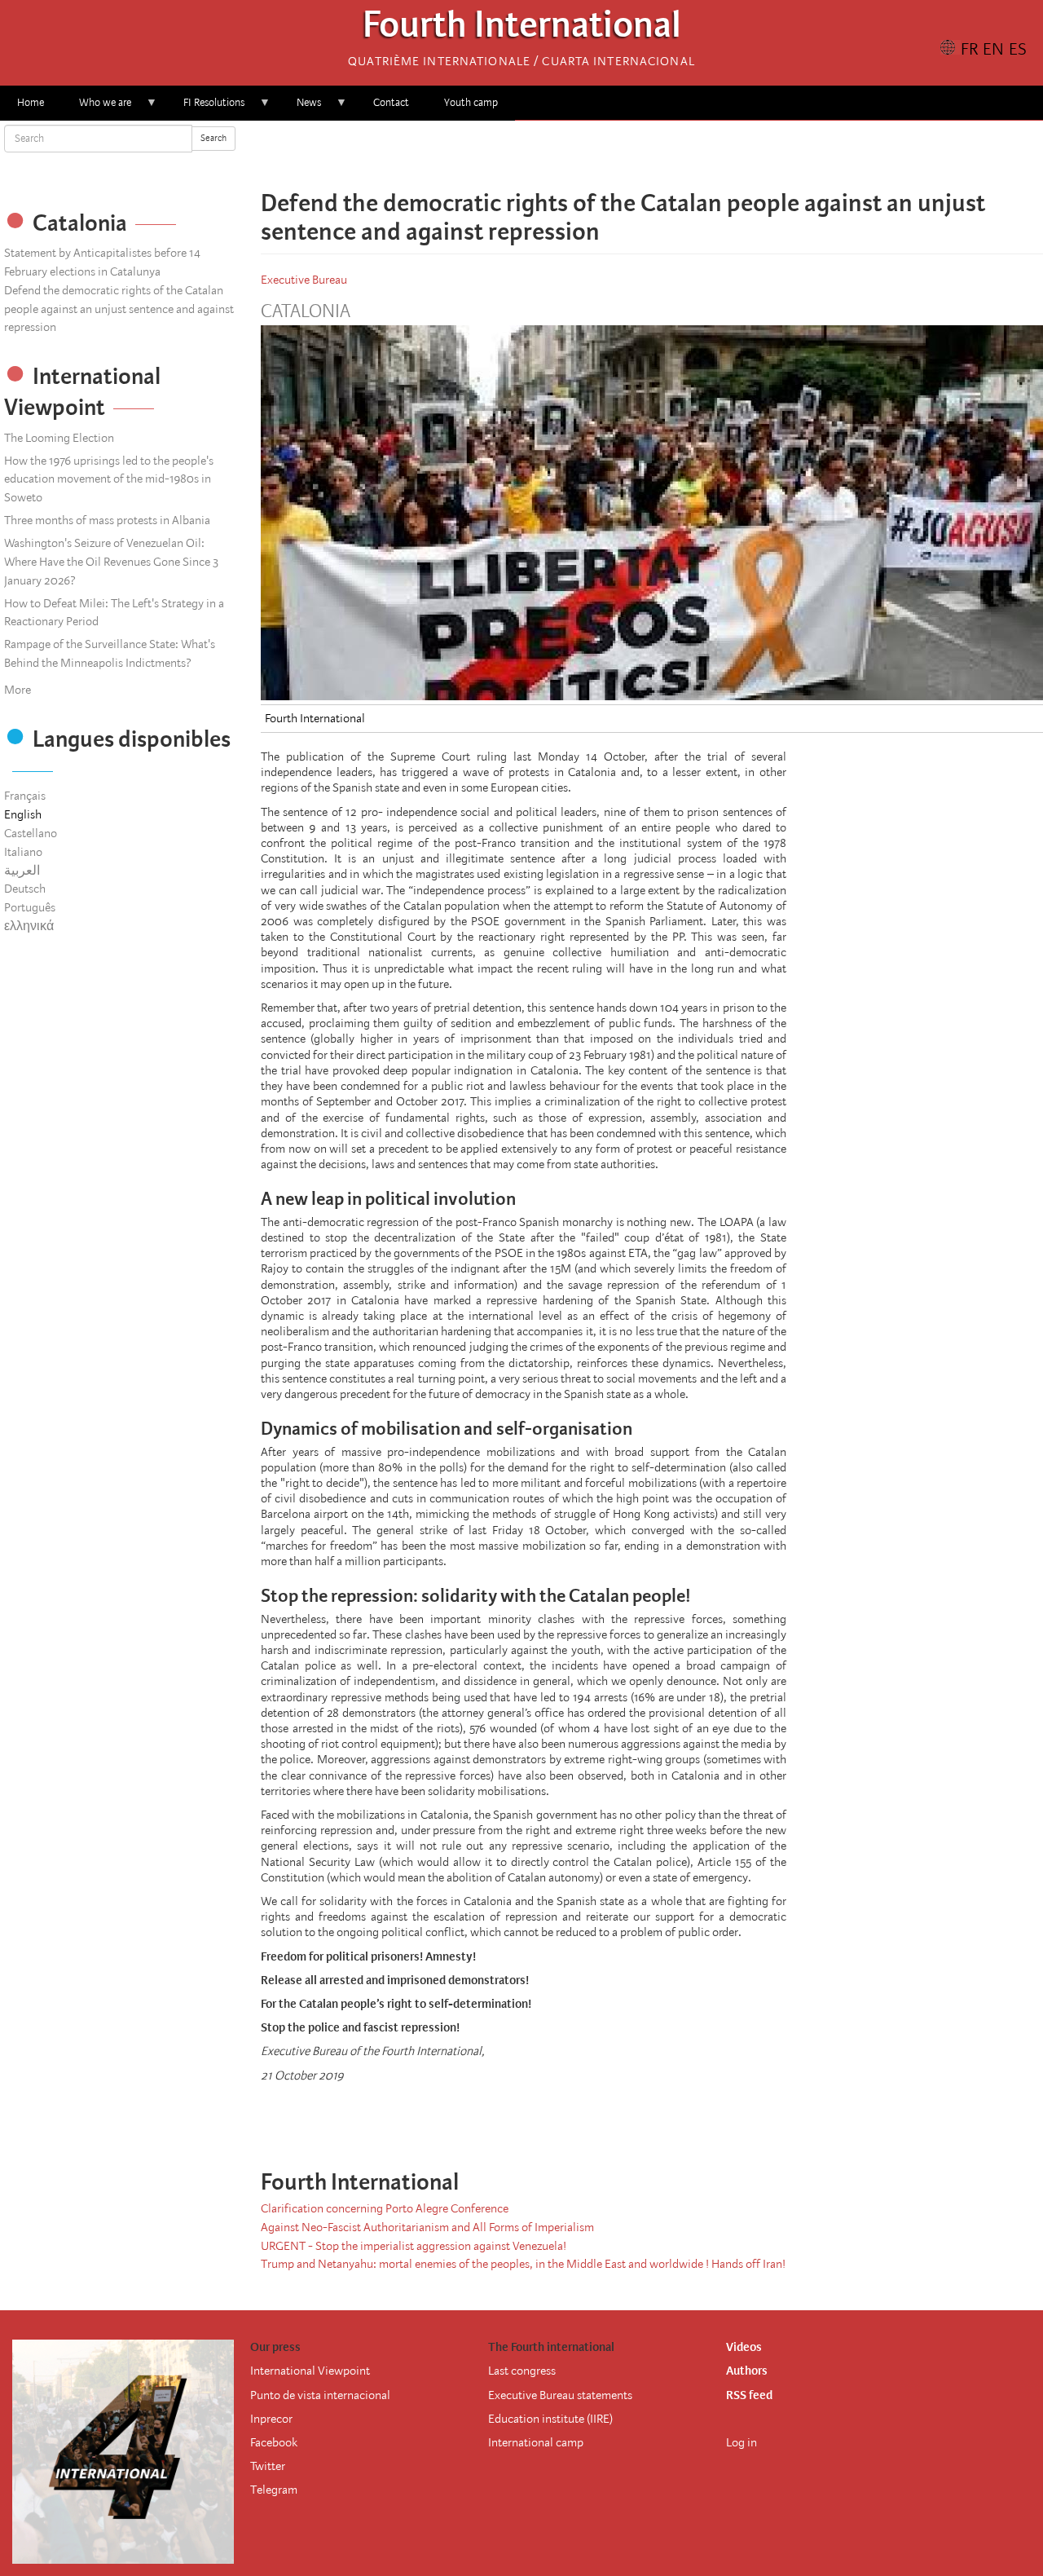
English (23, 814)
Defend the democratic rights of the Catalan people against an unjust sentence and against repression (119, 309)
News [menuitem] (300, 108)
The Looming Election (59, 438)
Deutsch (25, 889)
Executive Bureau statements (560, 2395)
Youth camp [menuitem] (471, 102)
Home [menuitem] (31, 102)
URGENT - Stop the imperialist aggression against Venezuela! (414, 2246)
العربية (22, 871)
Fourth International (522, 29)
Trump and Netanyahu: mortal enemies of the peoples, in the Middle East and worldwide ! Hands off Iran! (523, 2264)
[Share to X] (629, 155)
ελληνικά (29, 926)
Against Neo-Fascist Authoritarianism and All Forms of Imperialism (427, 2227)
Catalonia (306, 311)
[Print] (709, 2118)
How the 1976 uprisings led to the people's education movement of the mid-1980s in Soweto (109, 479)
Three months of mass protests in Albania (107, 520)
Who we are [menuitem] (97, 108)
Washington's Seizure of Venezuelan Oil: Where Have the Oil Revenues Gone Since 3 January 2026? (111, 562)
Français (25, 796)
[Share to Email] (675, 155)
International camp (536, 2442)
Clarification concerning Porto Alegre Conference (385, 2208)
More (18, 690)
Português (30, 907)
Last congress (522, 2371)
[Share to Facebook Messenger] (652, 155)
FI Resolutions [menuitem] (205, 108)
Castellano (31, 833)
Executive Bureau (304, 280)
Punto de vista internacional (320, 2395)
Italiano (23, 852)
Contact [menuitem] (391, 102)
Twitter (268, 2466)
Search (213, 138)
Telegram (274, 2490)
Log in (742, 2442)
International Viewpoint (310, 2371)
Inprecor (271, 2419)
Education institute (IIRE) (550, 2419)
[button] (698, 155)
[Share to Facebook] (606, 155)
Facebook (274, 2442)
